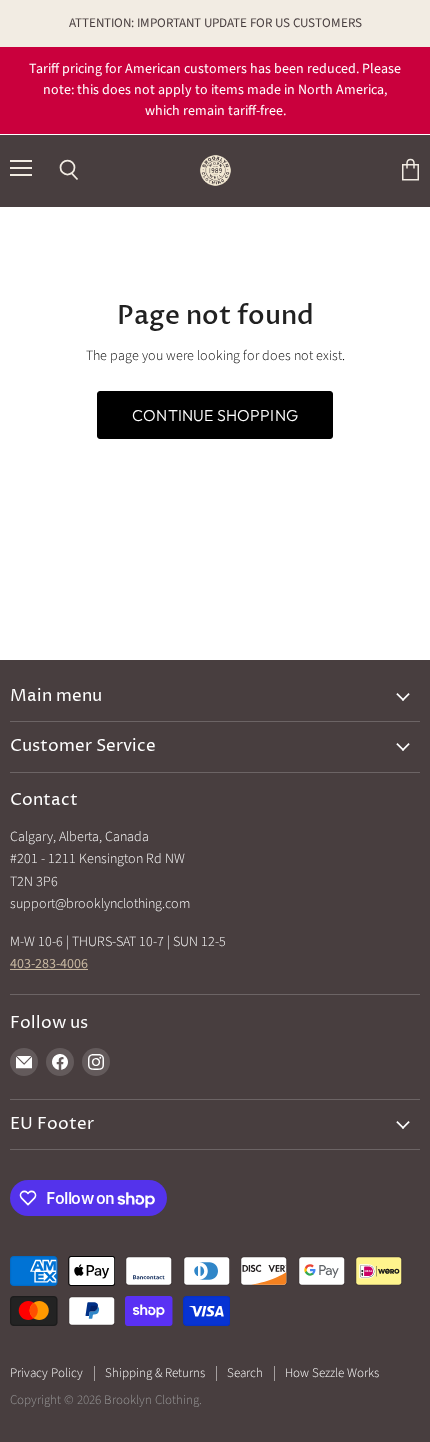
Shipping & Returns (155, 1373)
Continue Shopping (215, 415)
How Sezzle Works (332, 1373)
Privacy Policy (46, 1373)
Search (245, 1373)
